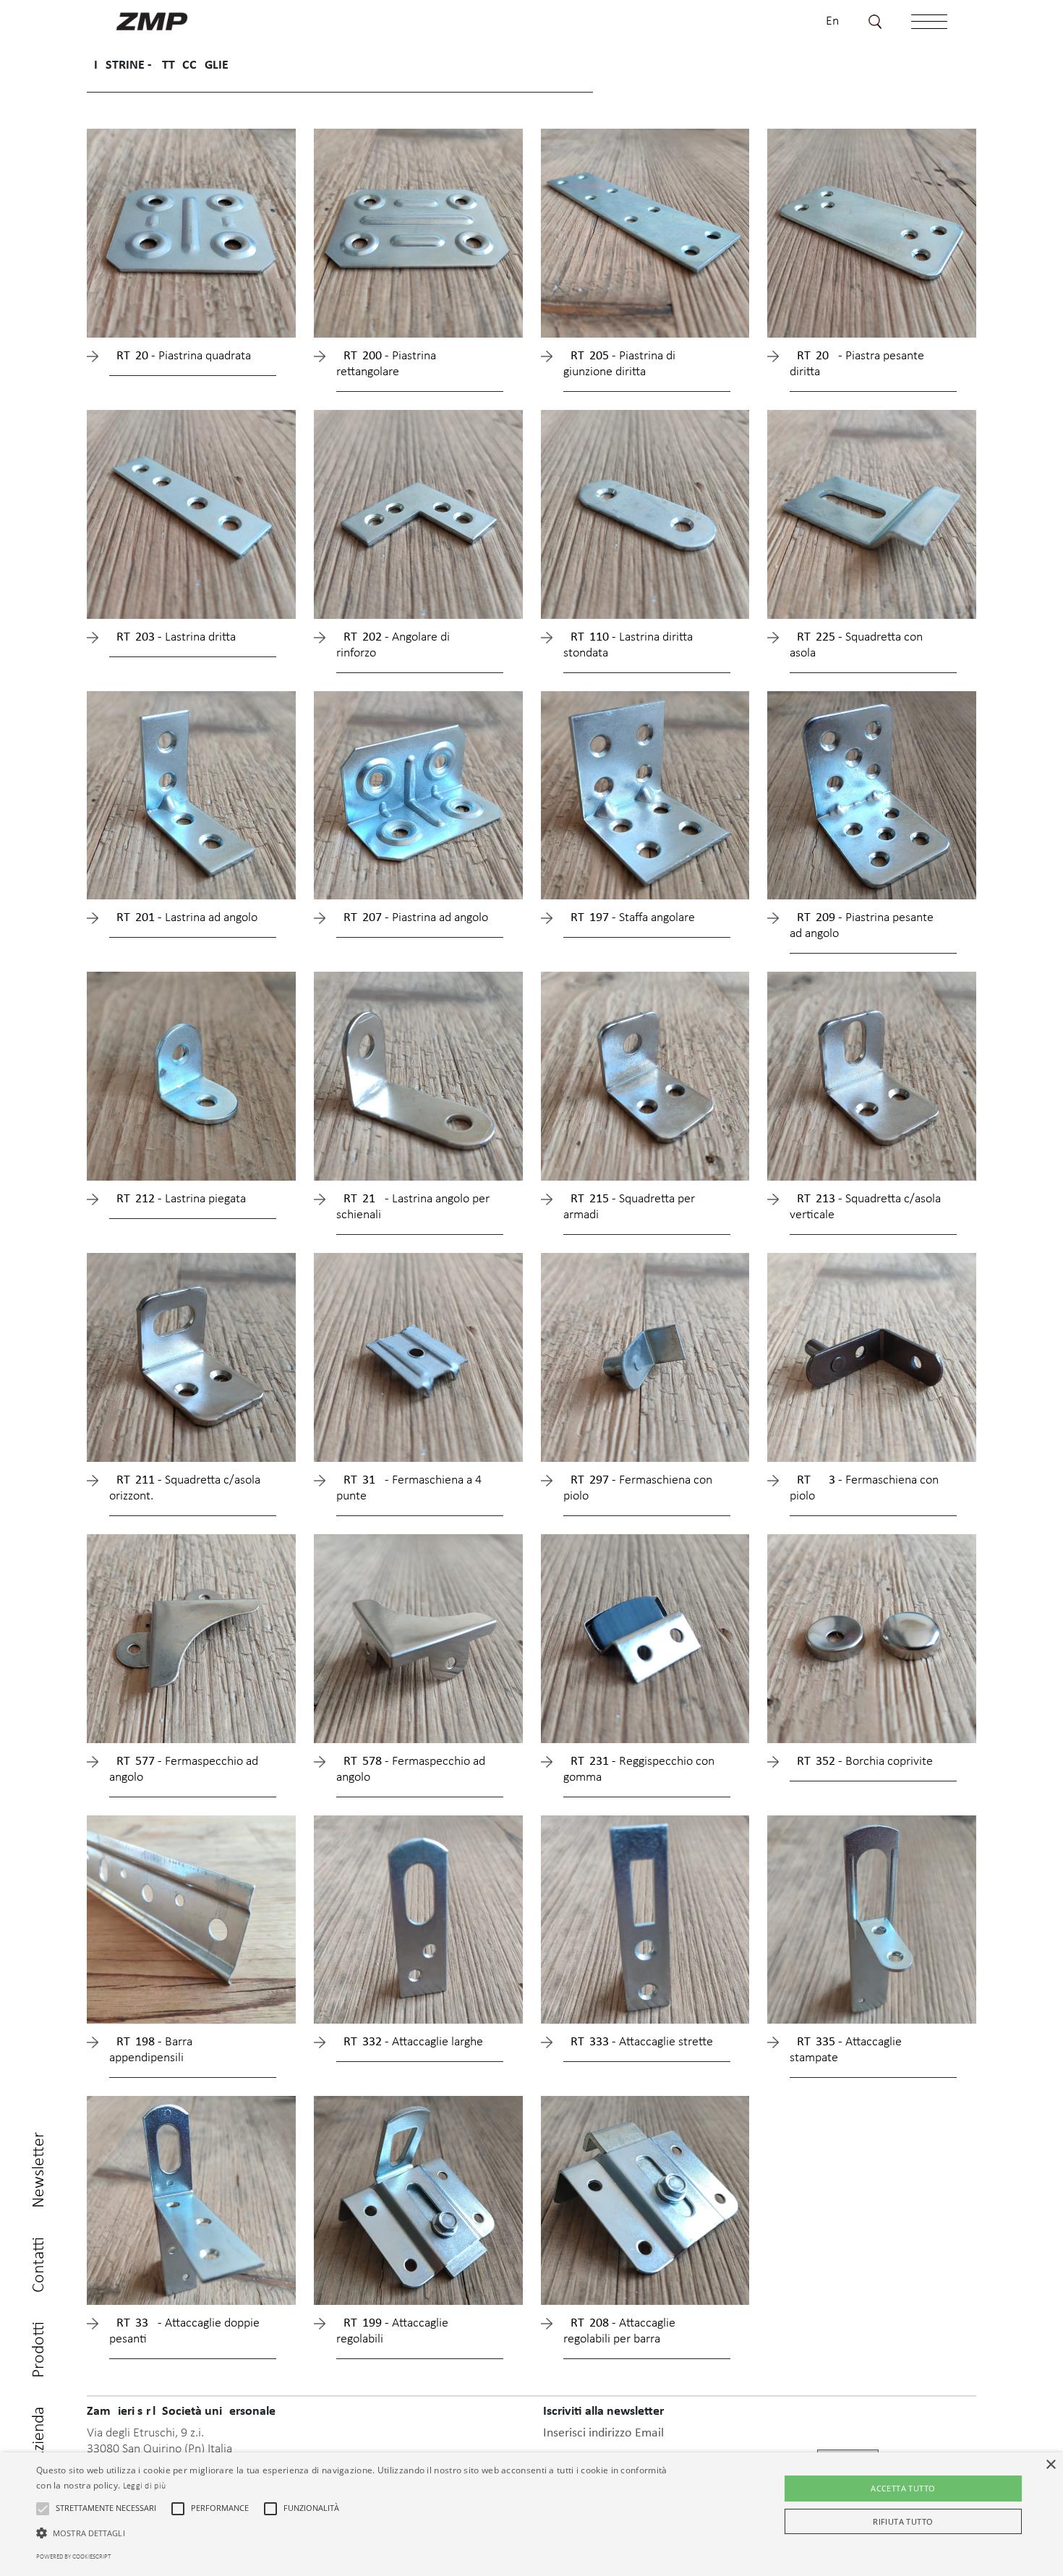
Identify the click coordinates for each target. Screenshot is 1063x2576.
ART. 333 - (638, 2042)
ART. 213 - (865, 1207)
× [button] (1050, 2465)
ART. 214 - (413, 1207)
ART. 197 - (629, 918)
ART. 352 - (861, 1762)
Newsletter (39, 2170)
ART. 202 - (393, 645)
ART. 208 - (619, 2331)
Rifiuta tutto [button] (903, 2521)
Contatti (39, 2265)
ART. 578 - (411, 1770)
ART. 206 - (180, 356)
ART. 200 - (386, 364)
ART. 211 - (185, 1488)
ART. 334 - (184, 2331)
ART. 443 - (864, 1488)
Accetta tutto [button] (903, 2488)
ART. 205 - (619, 364)
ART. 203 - (172, 637)
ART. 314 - (409, 1488)
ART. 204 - (857, 364)
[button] (43, 2509)
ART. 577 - (184, 1770)
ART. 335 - (846, 2050)
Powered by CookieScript (73, 2557)
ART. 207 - (412, 918)
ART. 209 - (862, 926)
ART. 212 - (178, 1199)
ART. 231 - (639, 1770)
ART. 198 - (151, 2050)
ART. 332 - (410, 2042)
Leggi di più (145, 2486)
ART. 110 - (628, 645)
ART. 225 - (856, 645)
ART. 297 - (638, 1488)
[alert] (531, 2514)
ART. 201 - (183, 918)
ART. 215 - (629, 1207)
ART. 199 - (392, 2331)
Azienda (39, 2434)
